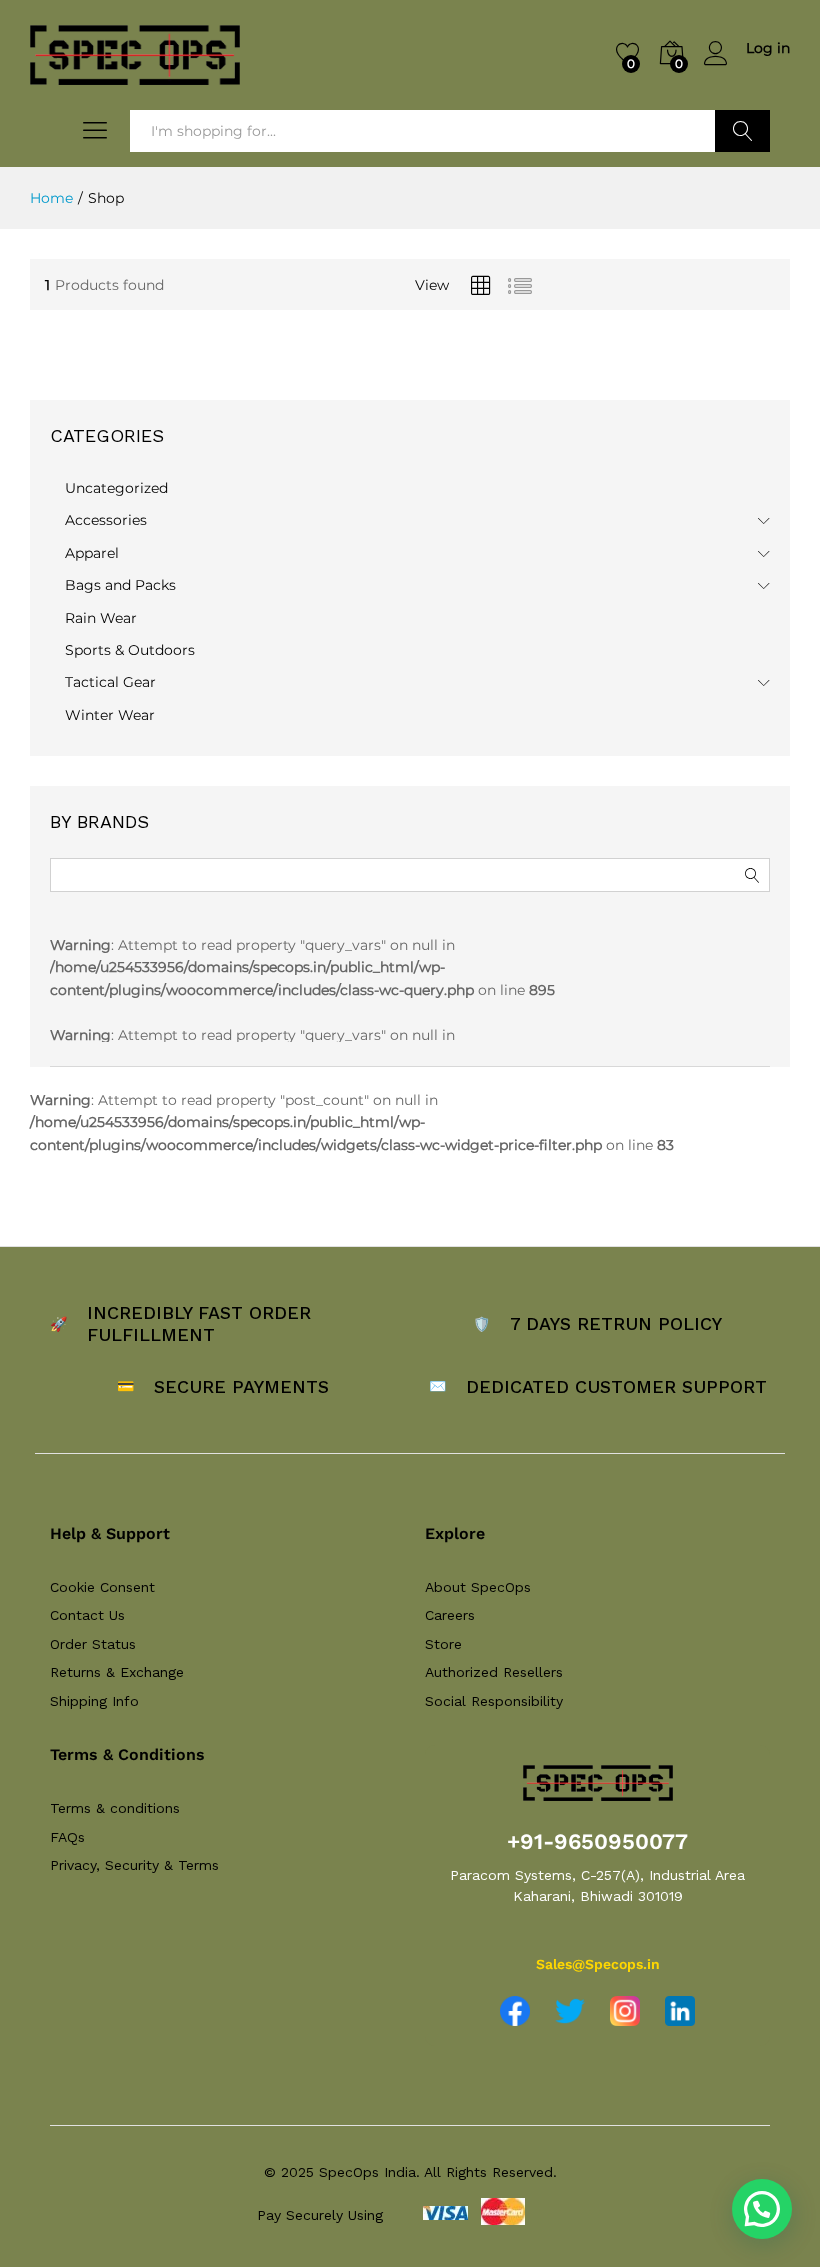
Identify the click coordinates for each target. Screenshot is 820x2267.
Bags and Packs (120, 585)
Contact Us (87, 1615)
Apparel (92, 553)
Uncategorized (116, 488)
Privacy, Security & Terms (134, 1865)
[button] (762, 2209)
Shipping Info (94, 1701)
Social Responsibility (494, 1701)
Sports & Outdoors (130, 650)
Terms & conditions (115, 1808)
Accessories (106, 520)
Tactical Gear (110, 682)
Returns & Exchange (117, 1672)
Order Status (93, 1644)
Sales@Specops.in (598, 1964)
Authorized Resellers (494, 1672)
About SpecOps (478, 1587)
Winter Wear (110, 715)
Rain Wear (101, 618)
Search (742, 131)
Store (443, 1644)
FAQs (67, 1837)
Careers (450, 1615)
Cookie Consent (102, 1587)
